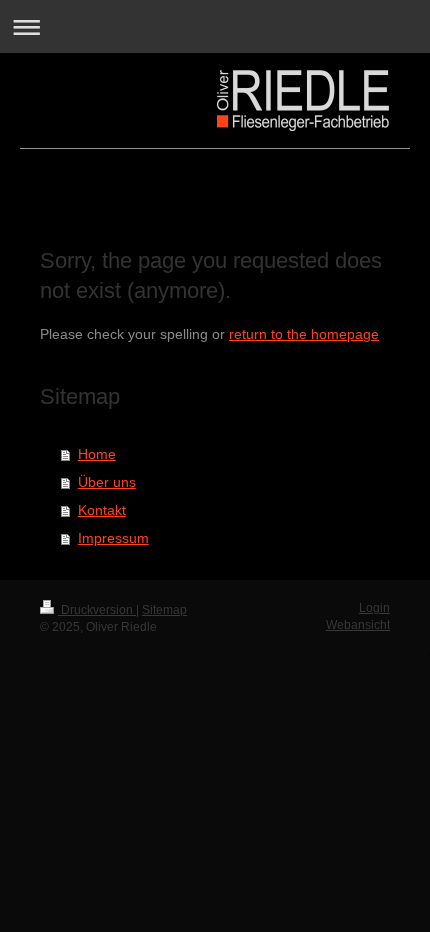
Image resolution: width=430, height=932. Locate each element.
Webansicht (358, 625)
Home (97, 454)
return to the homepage (304, 334)
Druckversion (97, 610)
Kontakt (102, 510)
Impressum (113, 538)
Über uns (107, 482)
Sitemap (164, 610)
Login (374, 608)
